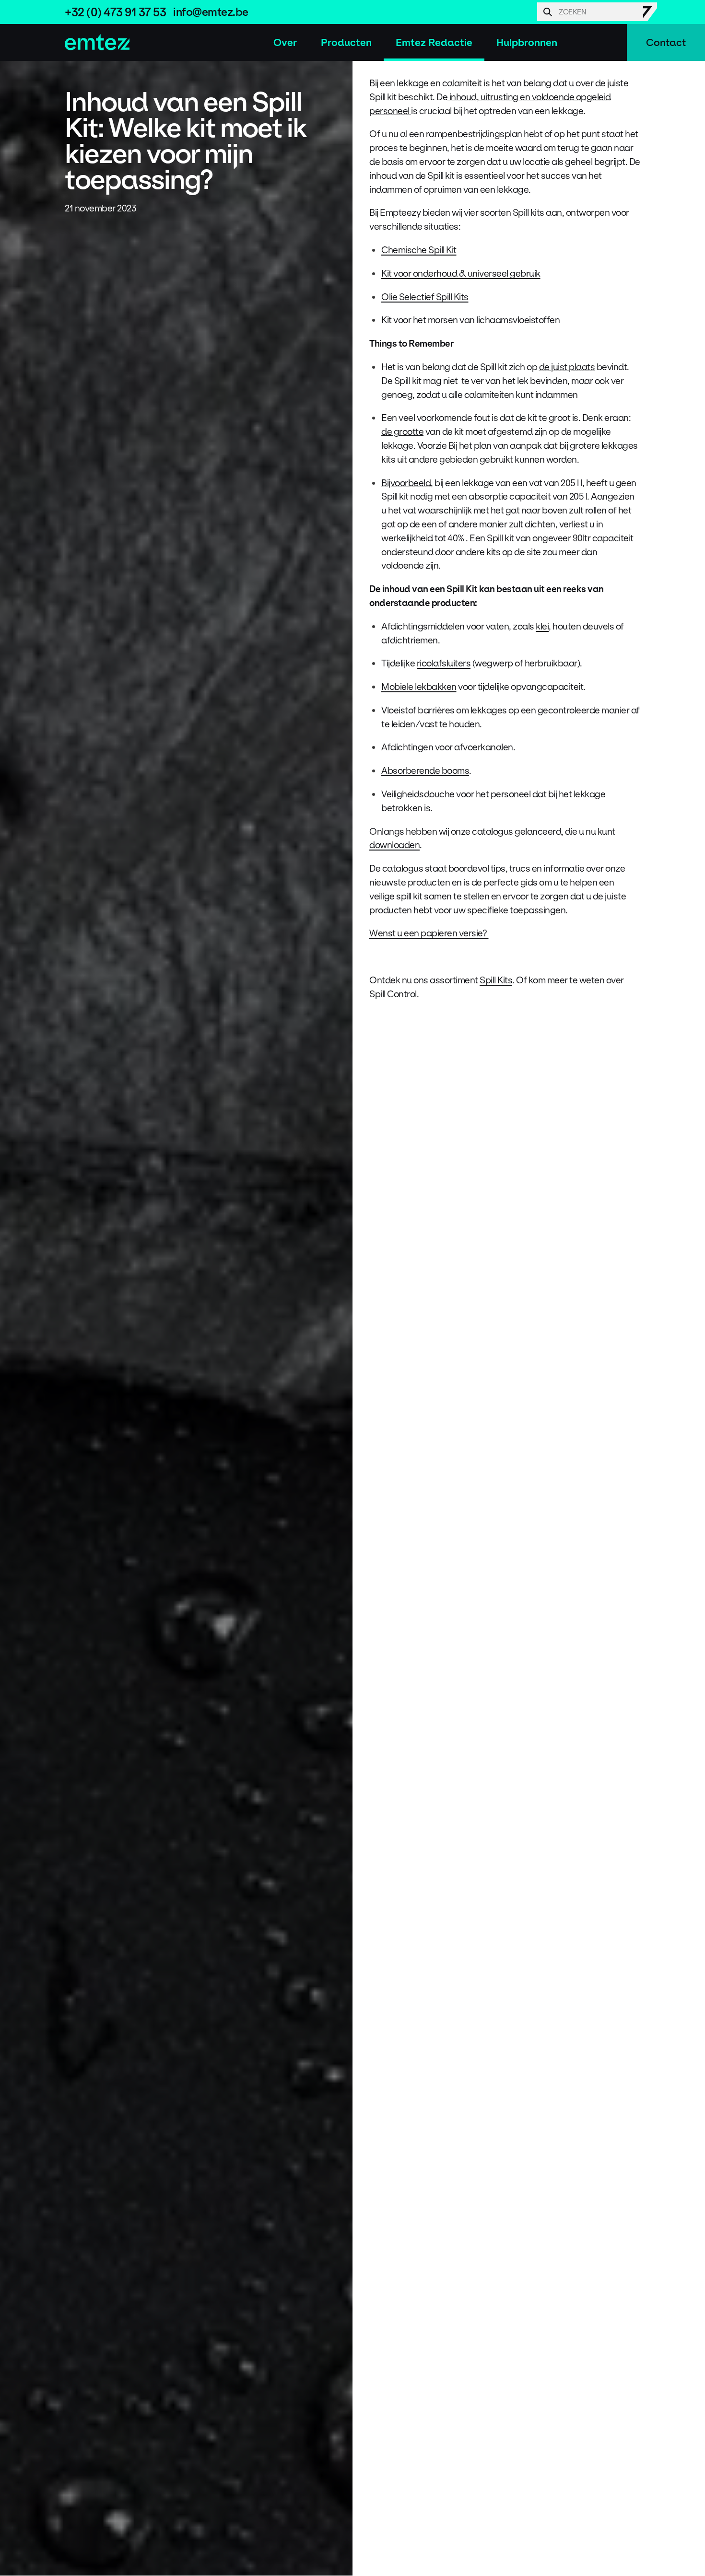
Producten (346, 42)
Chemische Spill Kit (419, 250)
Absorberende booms (425, 770)
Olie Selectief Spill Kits (425, 297)
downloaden (394, 845)
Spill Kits (496, 980)
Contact (666, 42)
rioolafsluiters (444, 663)
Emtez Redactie (434, 42)
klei (542, 626)
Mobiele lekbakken (419, 687)
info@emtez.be (211, 12)
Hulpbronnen (527, 42)
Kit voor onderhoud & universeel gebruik (461, 273)
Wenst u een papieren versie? (429, 933)
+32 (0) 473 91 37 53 (115, 12)
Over (285, 42)
